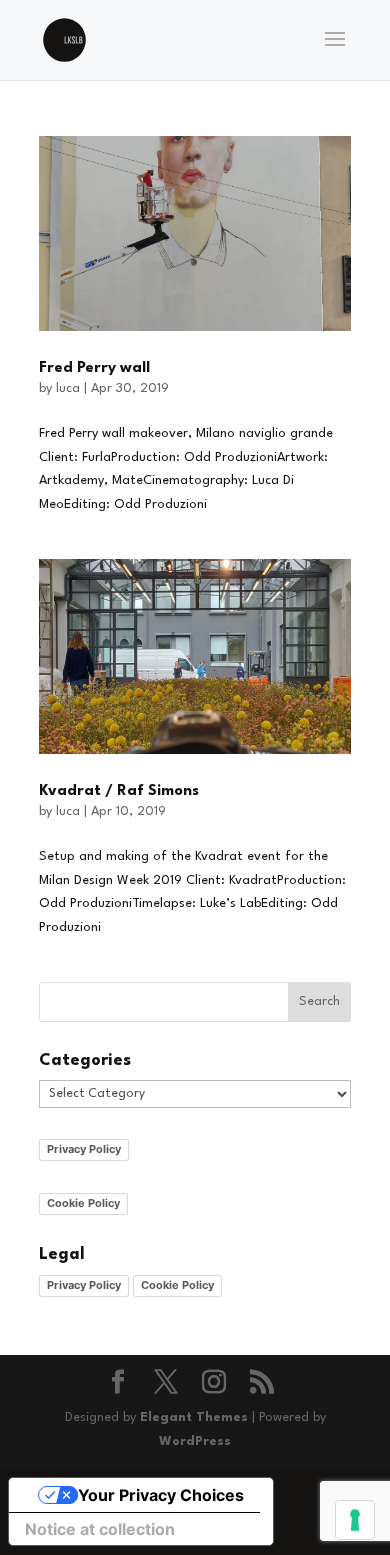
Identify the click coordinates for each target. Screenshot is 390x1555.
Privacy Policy (84, 1149)
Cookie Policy (83, 1203)
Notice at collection (100, 1529)
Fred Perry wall (94, 368)
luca (68, 388)
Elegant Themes (194, 1417)
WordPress (195, 1441)
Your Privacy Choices (161, 1495)
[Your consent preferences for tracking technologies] (355, 1520)
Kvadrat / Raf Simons (119, 791)
